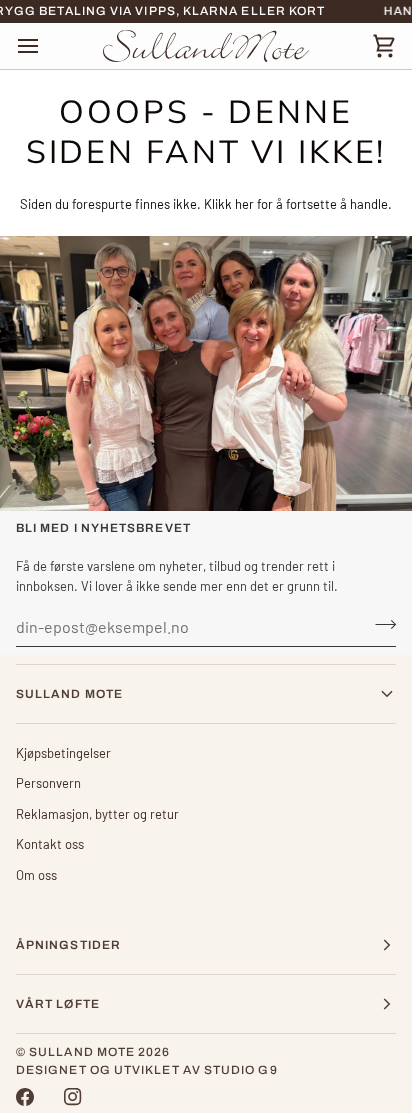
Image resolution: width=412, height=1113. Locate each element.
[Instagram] (73, 1097)
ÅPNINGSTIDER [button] (68, 945)
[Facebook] (25, 1097)
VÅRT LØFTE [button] (58, 1004)
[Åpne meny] (46, 46)
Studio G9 (241, 1070)
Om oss (36, 875)
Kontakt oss (50, 844)
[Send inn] (379, 624)
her (244, 204)
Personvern (48, 783)
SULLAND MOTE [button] (69, 694)
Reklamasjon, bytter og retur (97, 814)
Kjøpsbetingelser (63, 753)
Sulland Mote (82, 1052)
